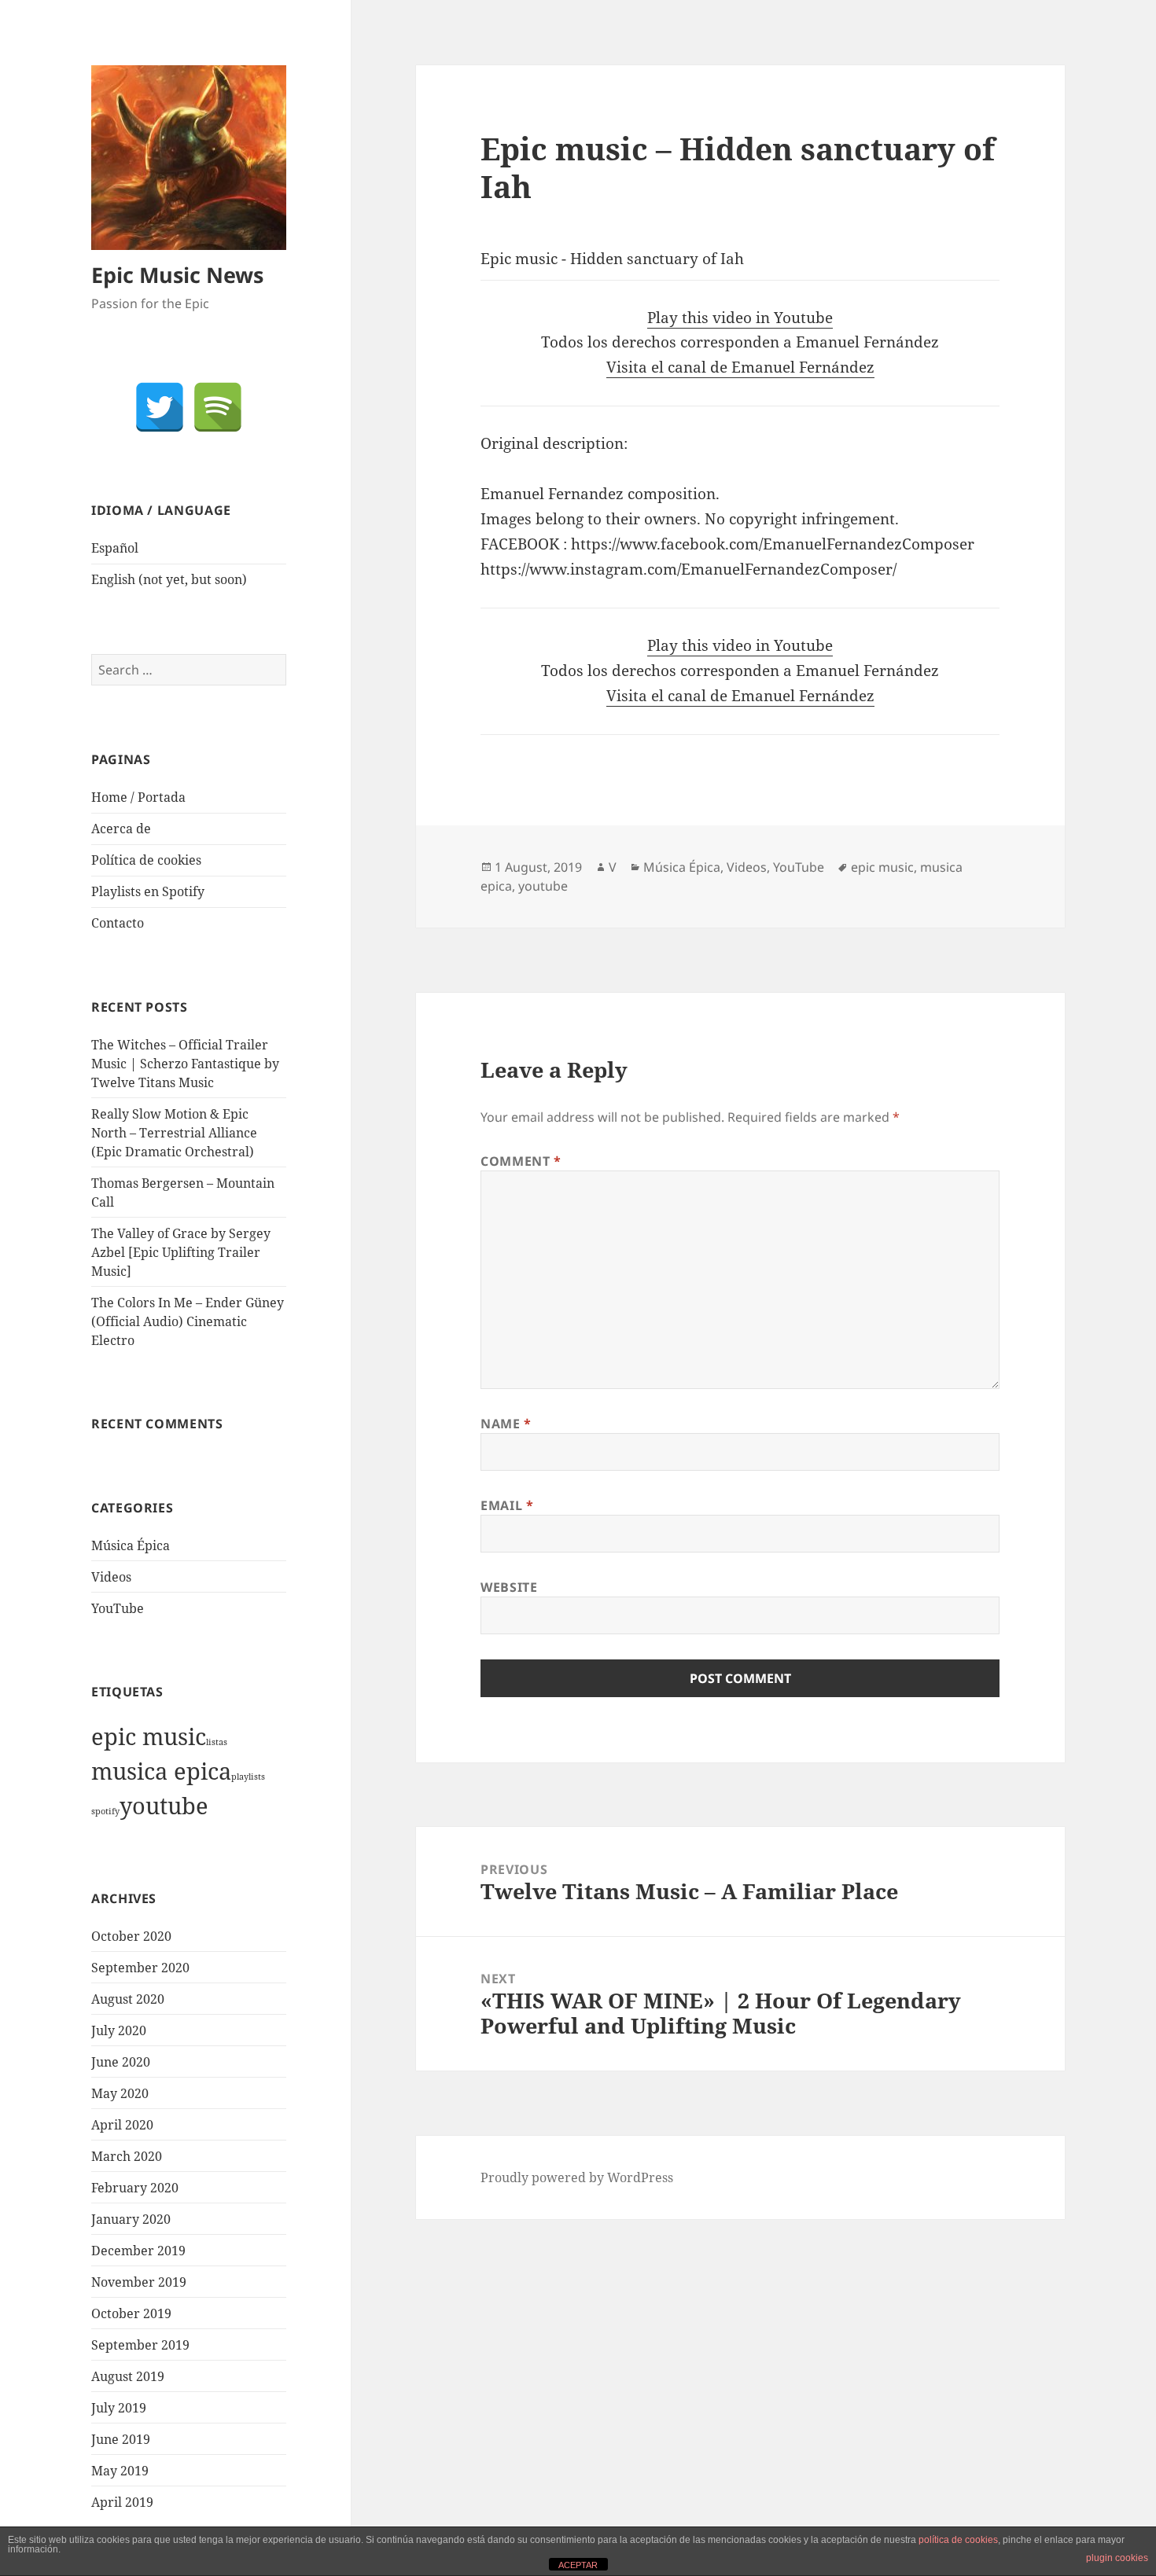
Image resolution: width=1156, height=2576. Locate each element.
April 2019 (122, 2502)
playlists (248, 1777)
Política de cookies (146, 860)
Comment (521, 1161)
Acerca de (121, 829)
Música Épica (131, 1545)
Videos (111, 1577)
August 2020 (128, 1999)
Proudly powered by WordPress (577, 2177)
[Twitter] (160, 407)
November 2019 (139, 2282)
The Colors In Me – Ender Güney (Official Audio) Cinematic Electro (188, 1321)
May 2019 (120, 2471)
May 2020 (120, 2093)
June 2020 (121, 2062)
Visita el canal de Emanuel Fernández (740, 367)
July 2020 (119, 2030)
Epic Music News (177, 275)
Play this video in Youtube (740, 318)
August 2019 (128, 2376)
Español (115, 548)
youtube (164, 1806)
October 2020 (131, 1936)
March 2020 (127, 2156)
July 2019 (119, 2408)
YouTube (118, 1608)
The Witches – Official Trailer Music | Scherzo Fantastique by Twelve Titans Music (185, 1064)
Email (507, 1505)
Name (506, 1424)
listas (217, 1742)
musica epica (161, 1771)
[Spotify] (218, 407)
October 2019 (131, 2313)
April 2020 (122, 2125)
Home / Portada (138, 797)
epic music (149, 1736)
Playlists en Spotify (148, 891)
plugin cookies (1117, 2558)
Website (509, 1587)
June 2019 (121, 2439)
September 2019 (140, 2345)
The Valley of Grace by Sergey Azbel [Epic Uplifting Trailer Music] (181, 1252)
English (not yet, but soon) (169, 579)
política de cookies (958, 2540)
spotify (105, 1811)
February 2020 (135, 2188)
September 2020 (140, 1968)
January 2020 (131, 2219)
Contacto (118, 923)
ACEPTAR (578, 2565)
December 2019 (138, 2251)
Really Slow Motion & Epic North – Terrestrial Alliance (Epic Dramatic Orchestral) (174, 1133)
